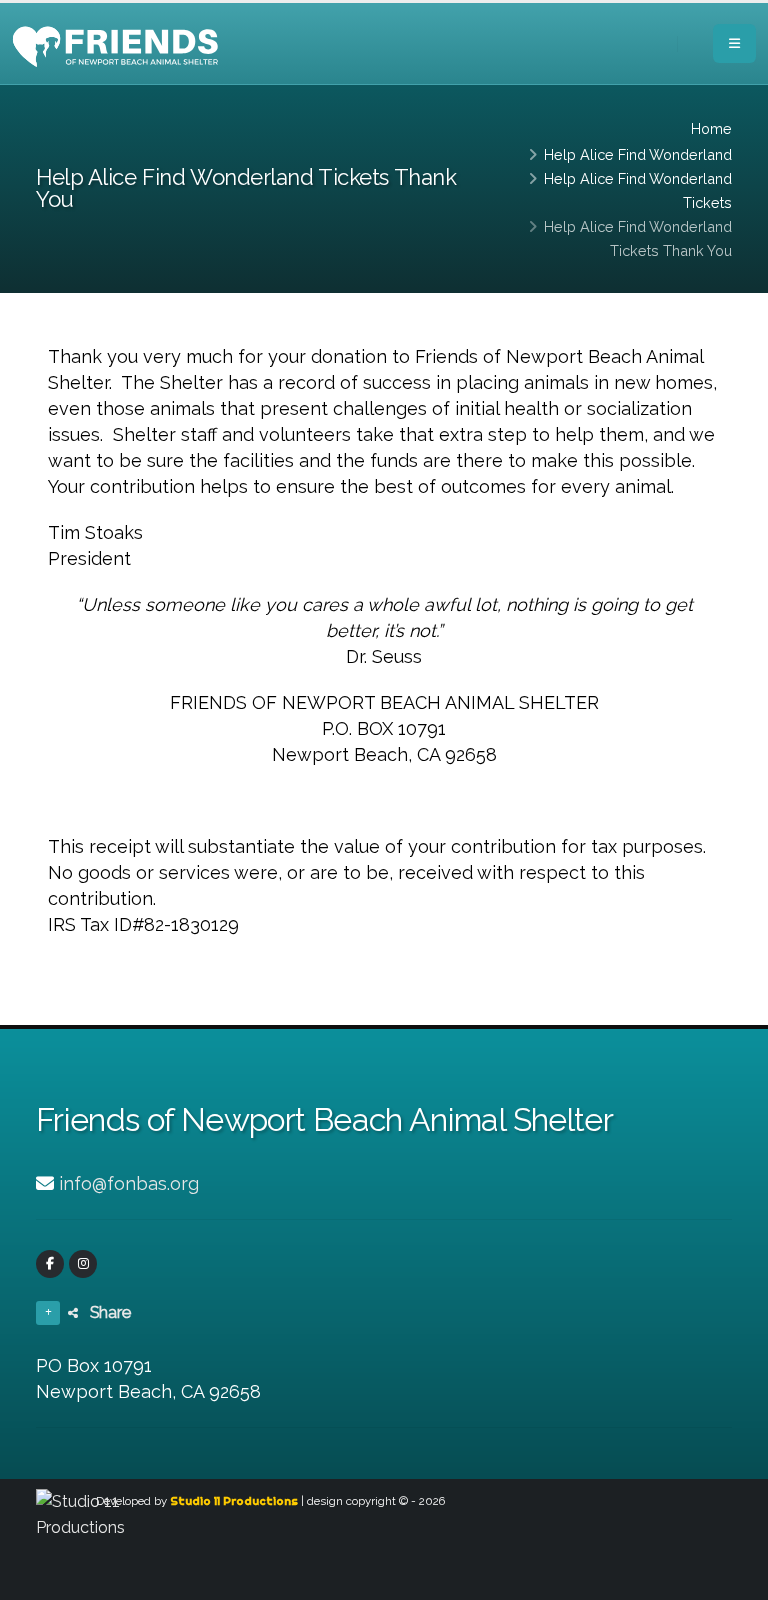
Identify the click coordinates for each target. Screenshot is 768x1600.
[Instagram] (83, 1264)
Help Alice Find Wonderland (638, 154)
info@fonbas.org (129, 1183)
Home (711, 128)
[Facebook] (50, 1264)
